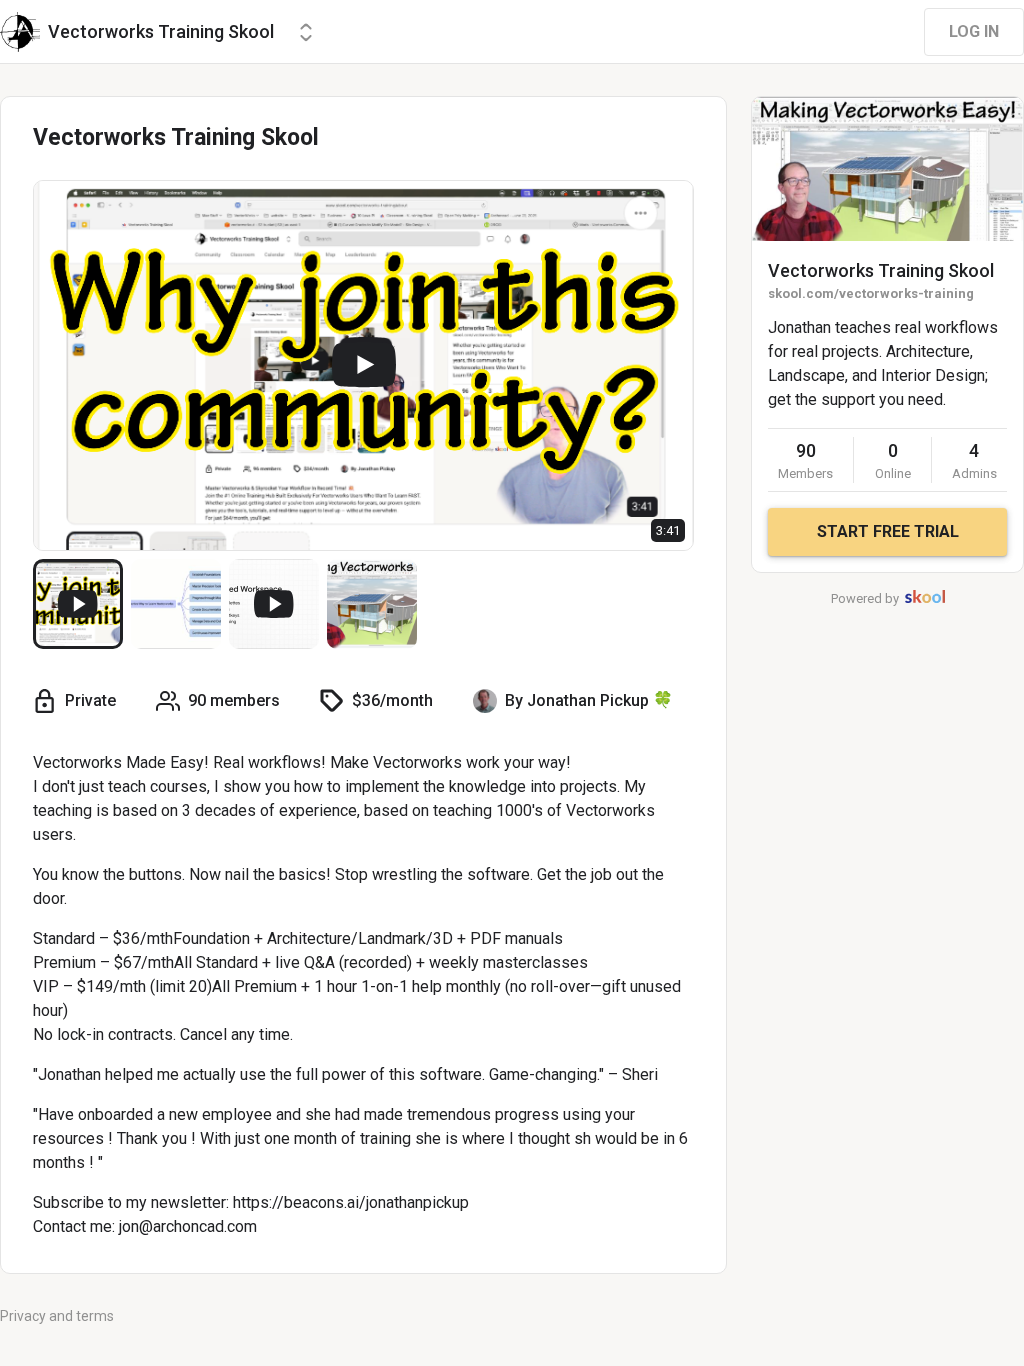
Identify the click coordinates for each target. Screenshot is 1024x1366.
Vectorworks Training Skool (881, 270)
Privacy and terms (57, 1316)
